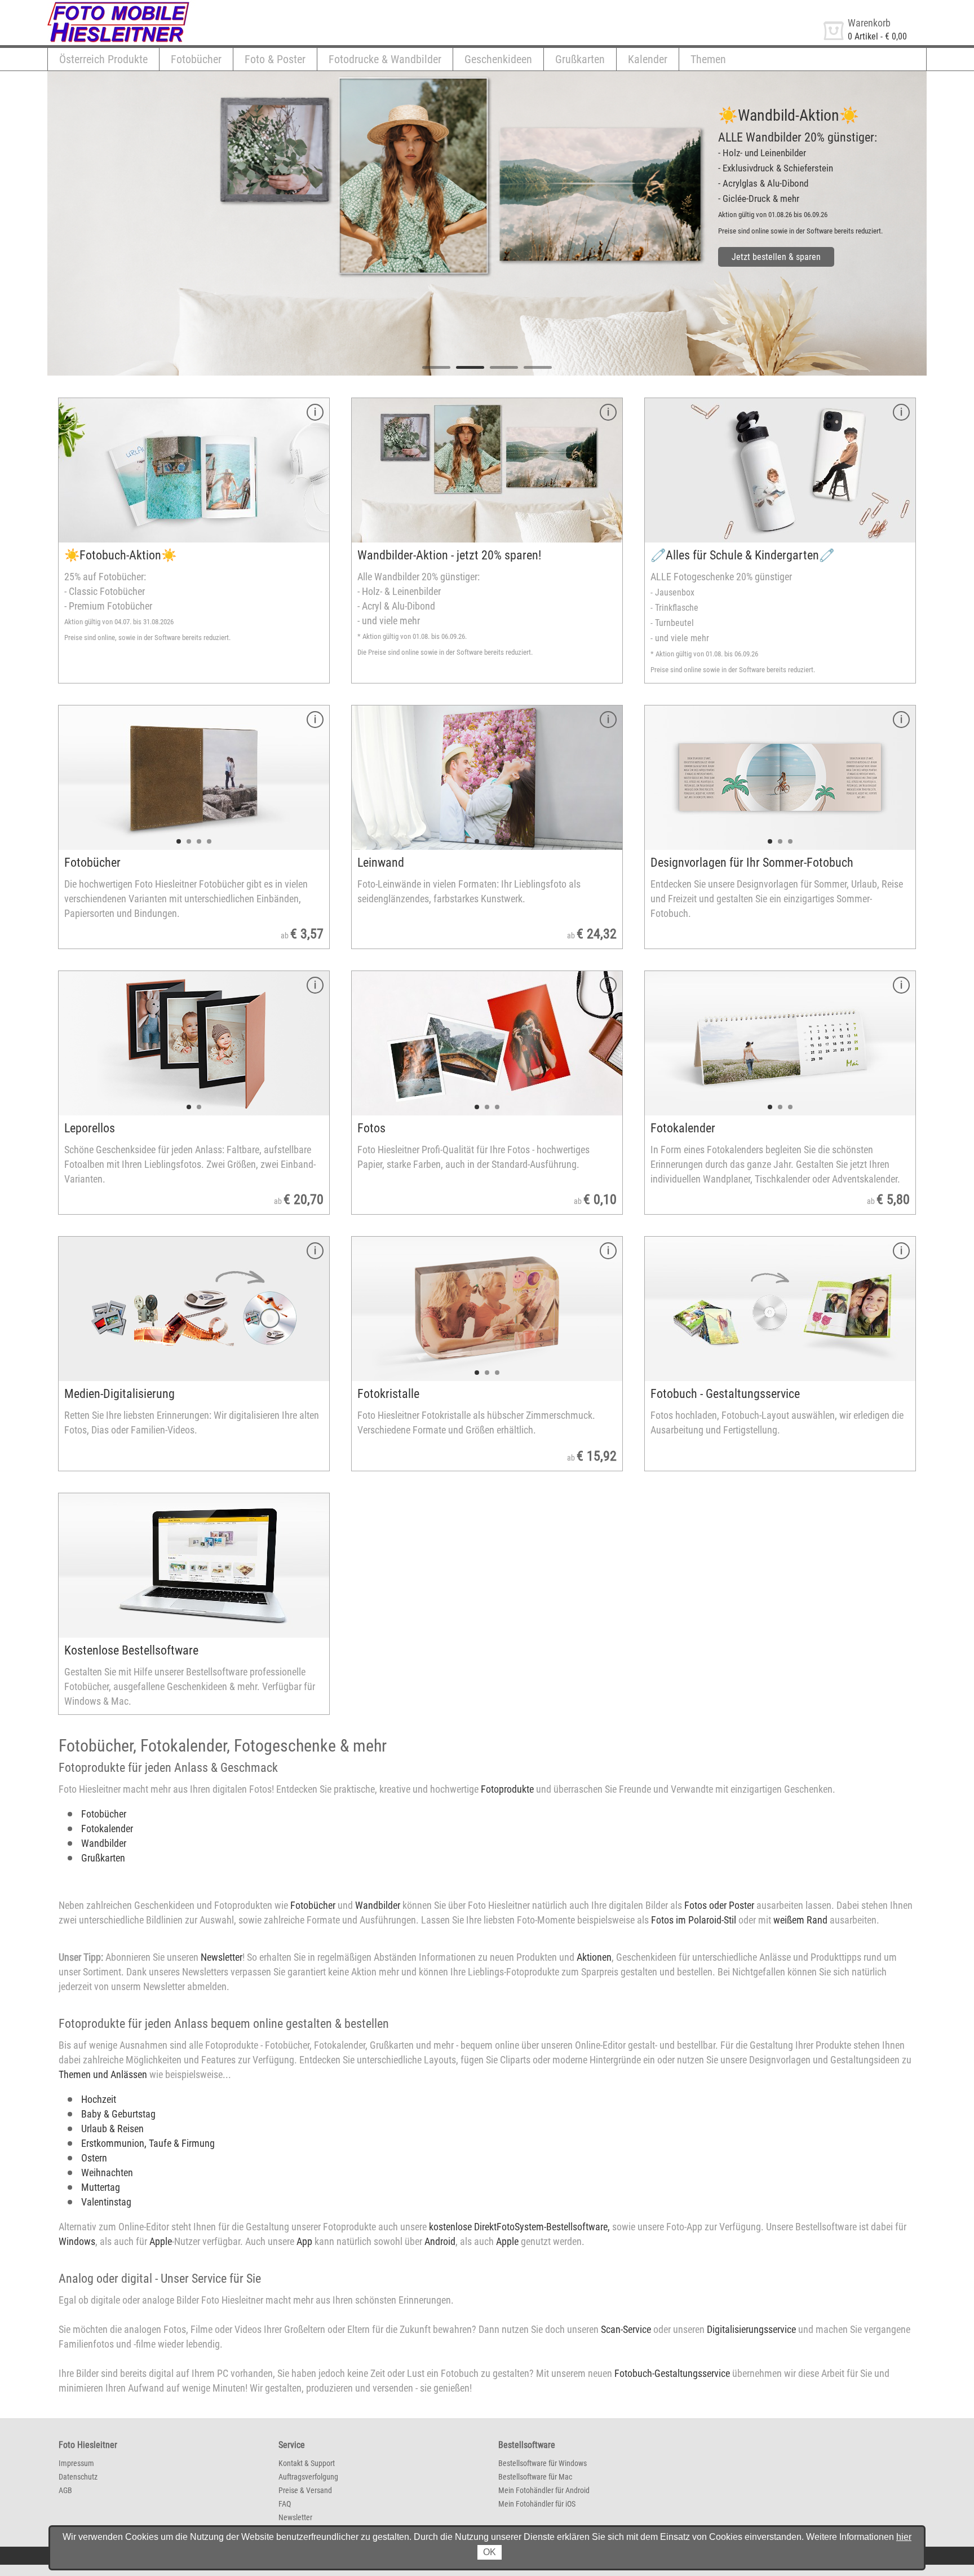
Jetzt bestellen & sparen (776, 257)
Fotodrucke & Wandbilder (385, 59)
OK (490, 2552)
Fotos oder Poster (719, 1905)
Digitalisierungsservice (751, 2329)
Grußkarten (580, 59)
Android (440, 2241)
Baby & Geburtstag (118, 2114)
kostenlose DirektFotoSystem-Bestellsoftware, (519, 2227)
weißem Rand (800, 1920)
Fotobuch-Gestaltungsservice (672, 2373)
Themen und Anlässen (103, 2074)
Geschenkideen (498, 59)
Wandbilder (104, 1843)
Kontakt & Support (307, 2463)
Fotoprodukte (506, 1789)
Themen (708, 59)
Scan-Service (626, 2329)
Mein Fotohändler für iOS (537, 2504)
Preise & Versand (305, 2490)
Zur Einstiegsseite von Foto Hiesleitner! (119, 5)
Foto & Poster (275, 59)
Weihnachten (107, 2173)
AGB (65, 2490)
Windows (77, 2241)
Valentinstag (106, 2202)
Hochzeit (99, 2099)
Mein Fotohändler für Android (544, 2490)
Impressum (76, 2463)
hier (904, 2537)
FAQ (285, 2504)
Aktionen (594, 1957)
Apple (161, 2241)
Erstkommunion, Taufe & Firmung (148, 2143)
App (304, 2241)
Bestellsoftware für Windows (543, 2463)
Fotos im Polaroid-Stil (694, 1920)
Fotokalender (107, 1829)
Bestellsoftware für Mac (535, 2477)
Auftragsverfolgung (308, 2477)
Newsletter (222, 1957)
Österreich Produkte (103, 59)
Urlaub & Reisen (112, 2129)
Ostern (94, 2158)
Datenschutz (78, 2477)
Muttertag (101, 2187)
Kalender (648, 59)
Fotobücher (196, 59)
